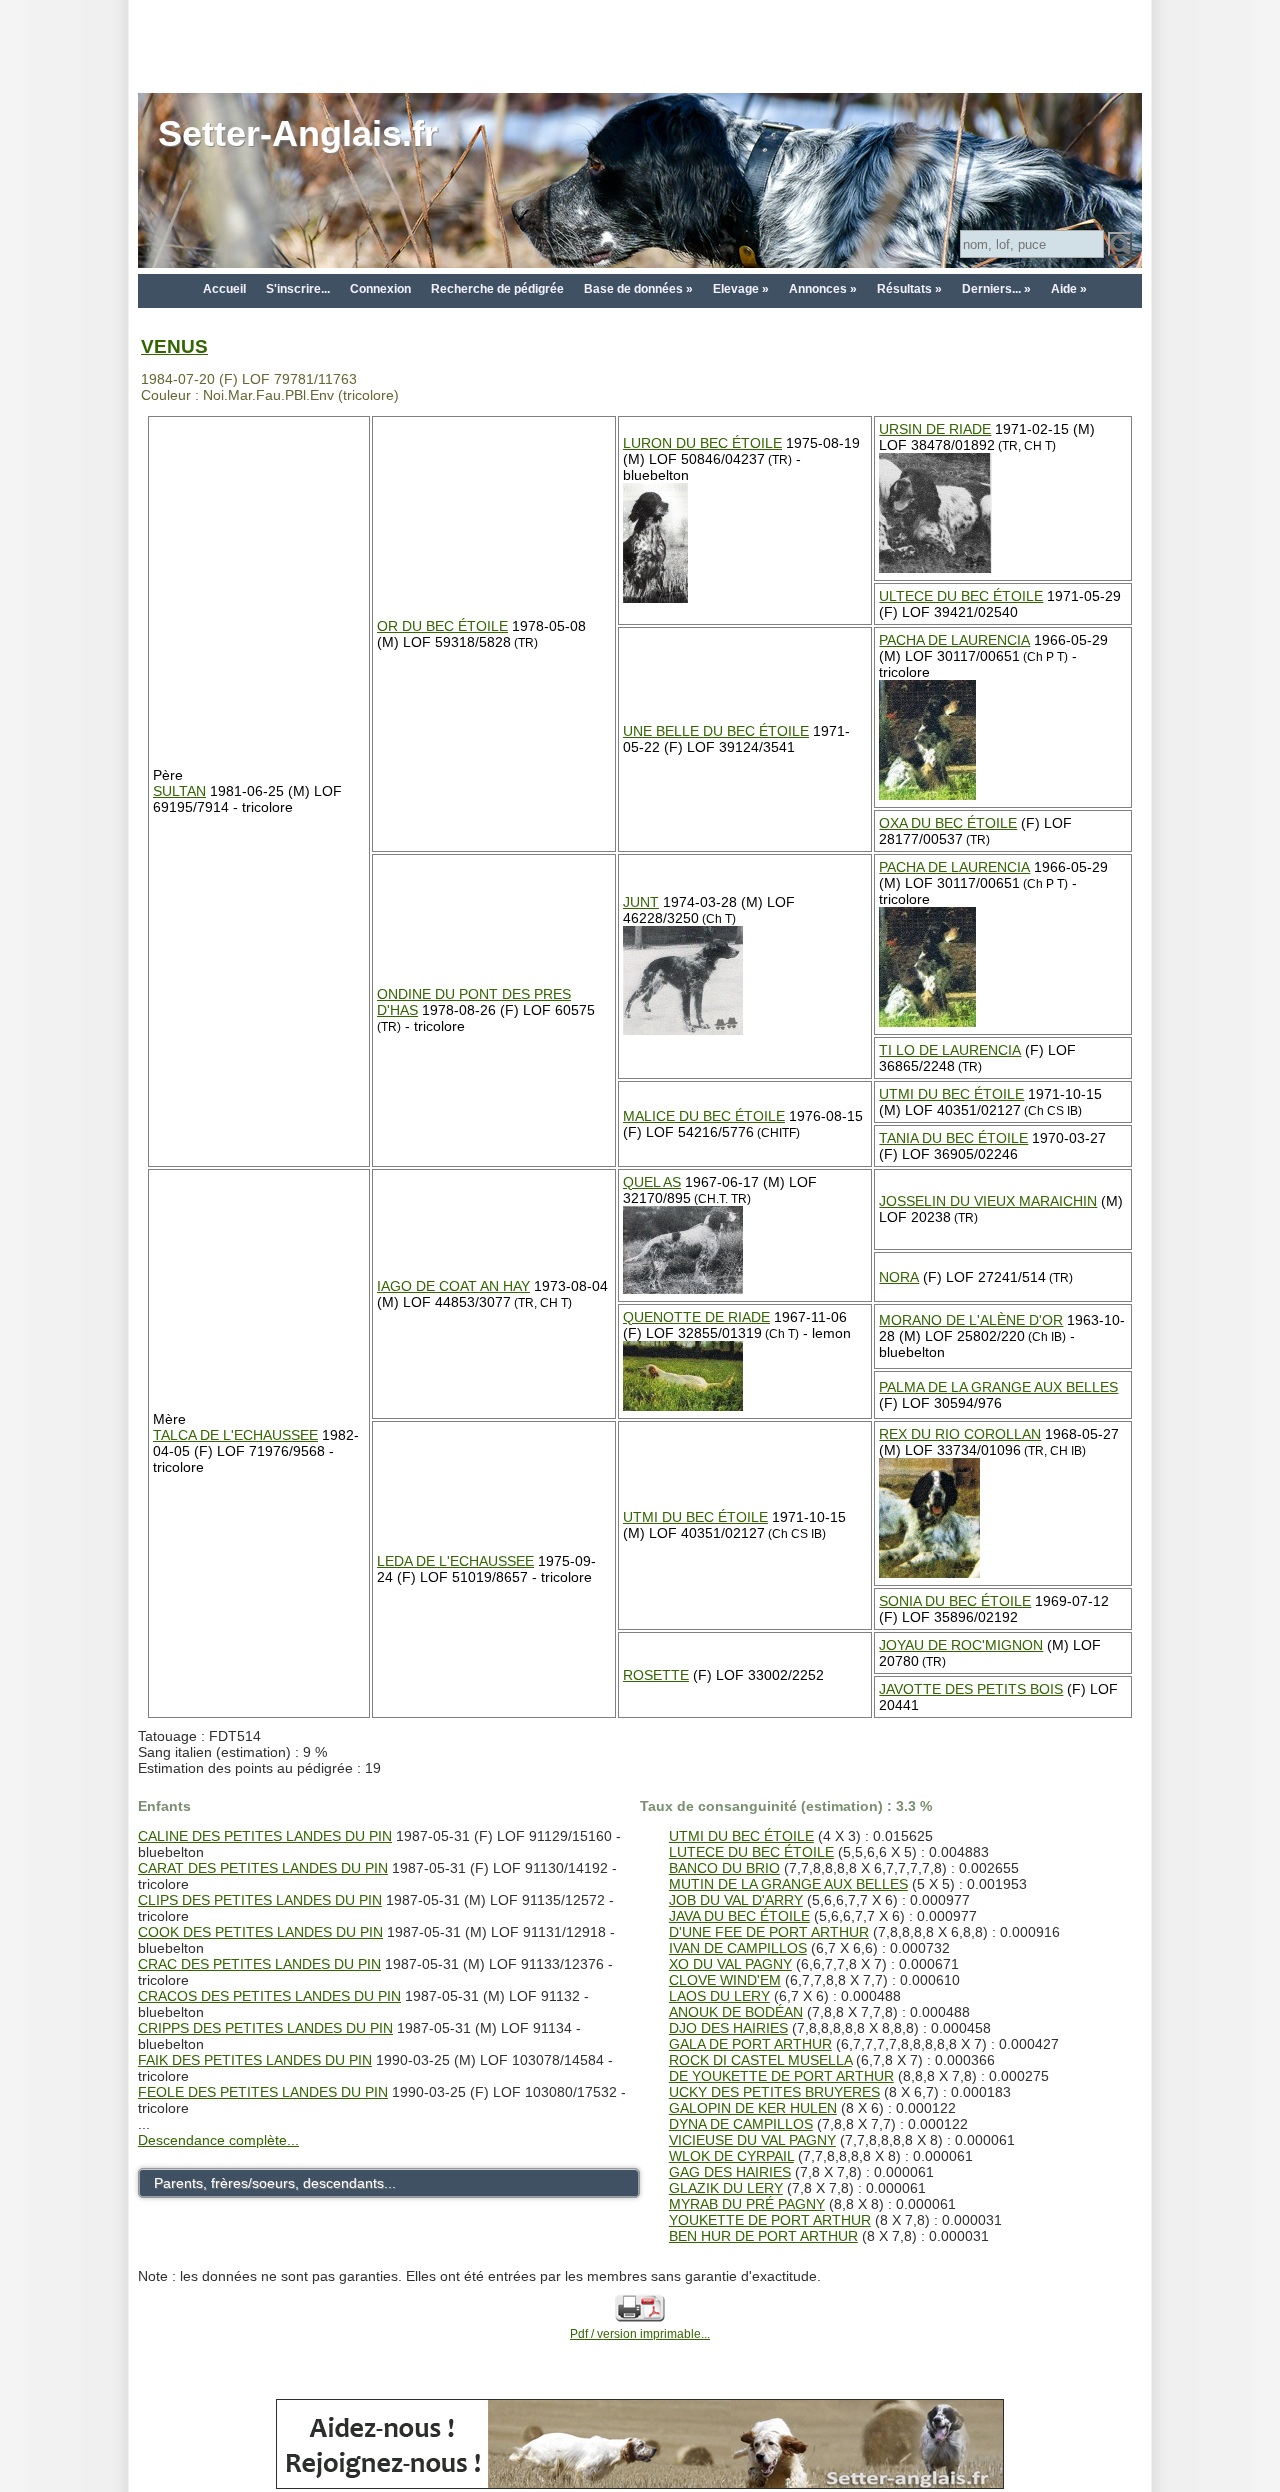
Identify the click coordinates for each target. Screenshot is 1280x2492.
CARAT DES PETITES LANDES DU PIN (263, 1868)
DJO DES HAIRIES (728, 2028)
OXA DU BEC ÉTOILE (948, 823)
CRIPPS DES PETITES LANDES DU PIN (265, 2028)
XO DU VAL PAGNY (730, 1964)
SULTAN (179, 791)
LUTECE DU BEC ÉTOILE (751, 1852)
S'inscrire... (298, 289)
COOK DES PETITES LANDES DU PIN (260, 1932)
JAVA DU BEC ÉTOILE (739, 1916)
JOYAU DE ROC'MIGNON (961, 1645)
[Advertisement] (640, 45)
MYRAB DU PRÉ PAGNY (747, 2204)
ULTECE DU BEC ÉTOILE (961, 596)
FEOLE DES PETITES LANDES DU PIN (263, 2092)
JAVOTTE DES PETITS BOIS (971, 1689)
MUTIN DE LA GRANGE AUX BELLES (788, 1884)
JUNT (641, 902)
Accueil (224, 289)
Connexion (380, 289)
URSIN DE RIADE (935, 429)
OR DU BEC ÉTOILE (442, 626)
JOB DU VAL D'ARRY (736, 1900)
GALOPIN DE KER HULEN (753, 2108)
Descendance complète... (218, 2140)
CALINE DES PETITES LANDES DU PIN (265, 1836)
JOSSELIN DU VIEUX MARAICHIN (988, 1201)
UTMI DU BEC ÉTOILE (951, 1094)
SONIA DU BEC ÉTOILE (955, 1601)
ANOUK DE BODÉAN (736, 2012)
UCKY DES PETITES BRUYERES (774, 2092)
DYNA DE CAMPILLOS (741, 2124)
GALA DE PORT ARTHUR (750, 2044)
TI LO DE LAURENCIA (950, 1050)
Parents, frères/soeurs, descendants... (275, 2183)
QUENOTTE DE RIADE (696, 1317)
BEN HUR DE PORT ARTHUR (763, 2236)
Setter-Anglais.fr (298, 133)
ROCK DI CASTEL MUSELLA (760, 2060)
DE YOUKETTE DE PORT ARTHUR (781, 2076)
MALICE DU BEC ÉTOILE (704, 1116)
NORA (899, 1277)
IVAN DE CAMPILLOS (738, 1948)
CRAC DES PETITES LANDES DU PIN (259, 1964)
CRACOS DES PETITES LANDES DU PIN (269, 1996)
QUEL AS (652, 1182)
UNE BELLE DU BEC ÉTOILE (716, 731)
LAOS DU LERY (719, 1996)
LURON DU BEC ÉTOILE (702, 443)
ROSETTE (656, 1675)
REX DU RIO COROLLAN (960, 1434)
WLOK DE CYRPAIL (731, 2156)
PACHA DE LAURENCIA (954, 640)
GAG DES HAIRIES (730, 2172)
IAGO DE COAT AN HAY (453, 1286)
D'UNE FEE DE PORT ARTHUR (769, 1932)
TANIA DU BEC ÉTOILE (953, 1138)
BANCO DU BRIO (724, 1868)
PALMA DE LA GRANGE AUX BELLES (998, 1387)
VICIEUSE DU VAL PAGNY (752, 2140)
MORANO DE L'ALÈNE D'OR (971, 1320)
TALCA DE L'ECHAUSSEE (235, 1435)
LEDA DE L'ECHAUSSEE (455, 1561)
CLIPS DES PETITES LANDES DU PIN (260, 1900)
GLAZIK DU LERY (726, 2188)
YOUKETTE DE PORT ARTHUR (770, 2220)
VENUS (174, 346)
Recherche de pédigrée (497, 289)
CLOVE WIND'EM (725, 1980)
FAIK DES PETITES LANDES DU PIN (255, 2060)
